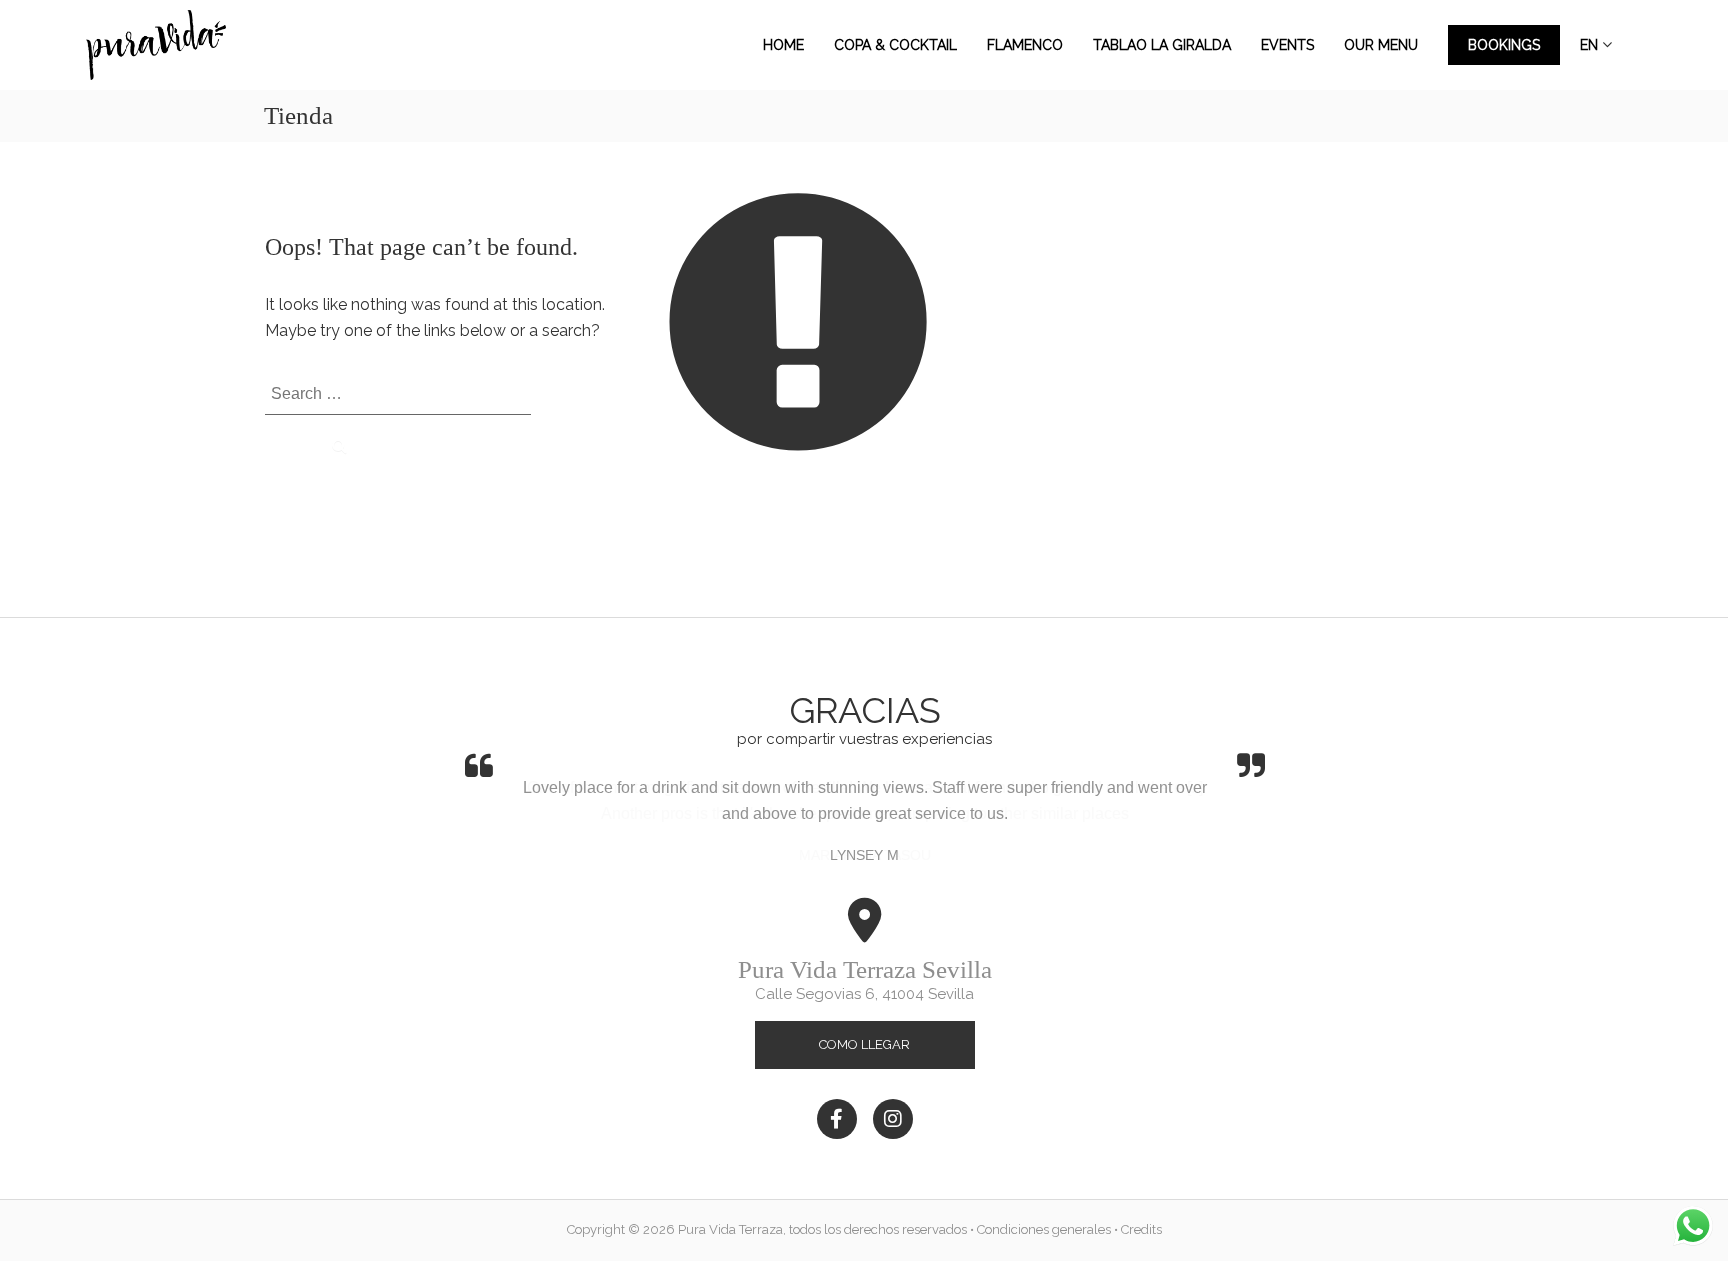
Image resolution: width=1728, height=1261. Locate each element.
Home (783, 45)
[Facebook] (837, 1119)
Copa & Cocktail (895, 45)
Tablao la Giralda (1162, 45)
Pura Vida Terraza (730, 1229)
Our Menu (1381, 45)
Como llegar (864, 1044)
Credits (1141, 1229)
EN (1589, 45)
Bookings (1504, 45)
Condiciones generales (1044, 1229)
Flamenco (1025, 45)
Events (1287, 45)
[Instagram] (893, 1119)
